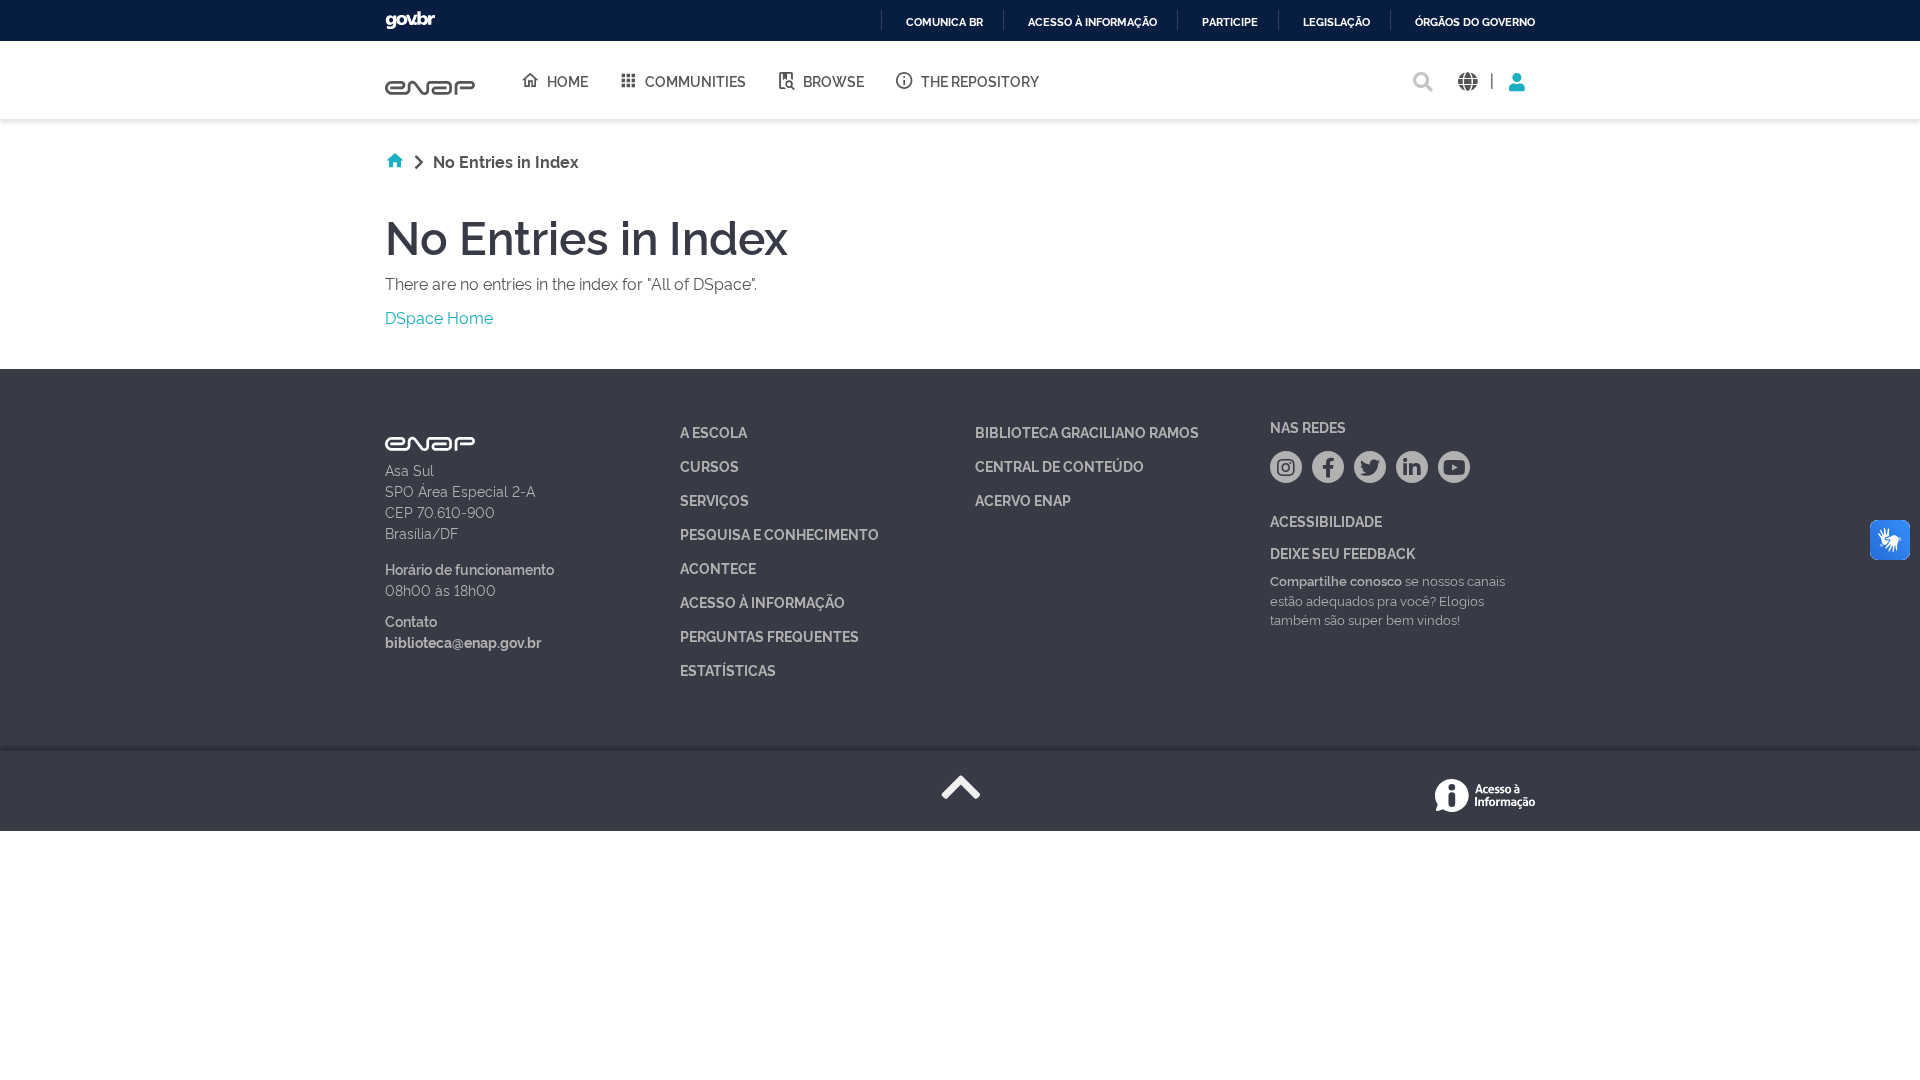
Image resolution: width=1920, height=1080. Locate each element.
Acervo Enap (1023, 499)
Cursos (709, 465)
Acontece (718, 567)
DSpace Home (439, 317)
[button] (1467, 80)
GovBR (410, 20)
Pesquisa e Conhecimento (779, 533)
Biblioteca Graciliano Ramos (1087, 431)
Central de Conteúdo (1059, 465)
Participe (1230, 22)
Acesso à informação (1092, 22)
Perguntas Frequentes (769, 635)
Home (567, 80)
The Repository (980, 80)
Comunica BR (944, 22)
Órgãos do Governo (1475, 22)
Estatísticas (728, 669)
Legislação (1336, 22)
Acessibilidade (1326, 520)
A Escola (713, 431)
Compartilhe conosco (1336, 580)
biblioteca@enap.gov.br (463, 641)
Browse (833, 80)
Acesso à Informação (762, 601)
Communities (695, 80)
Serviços (714, 499)
